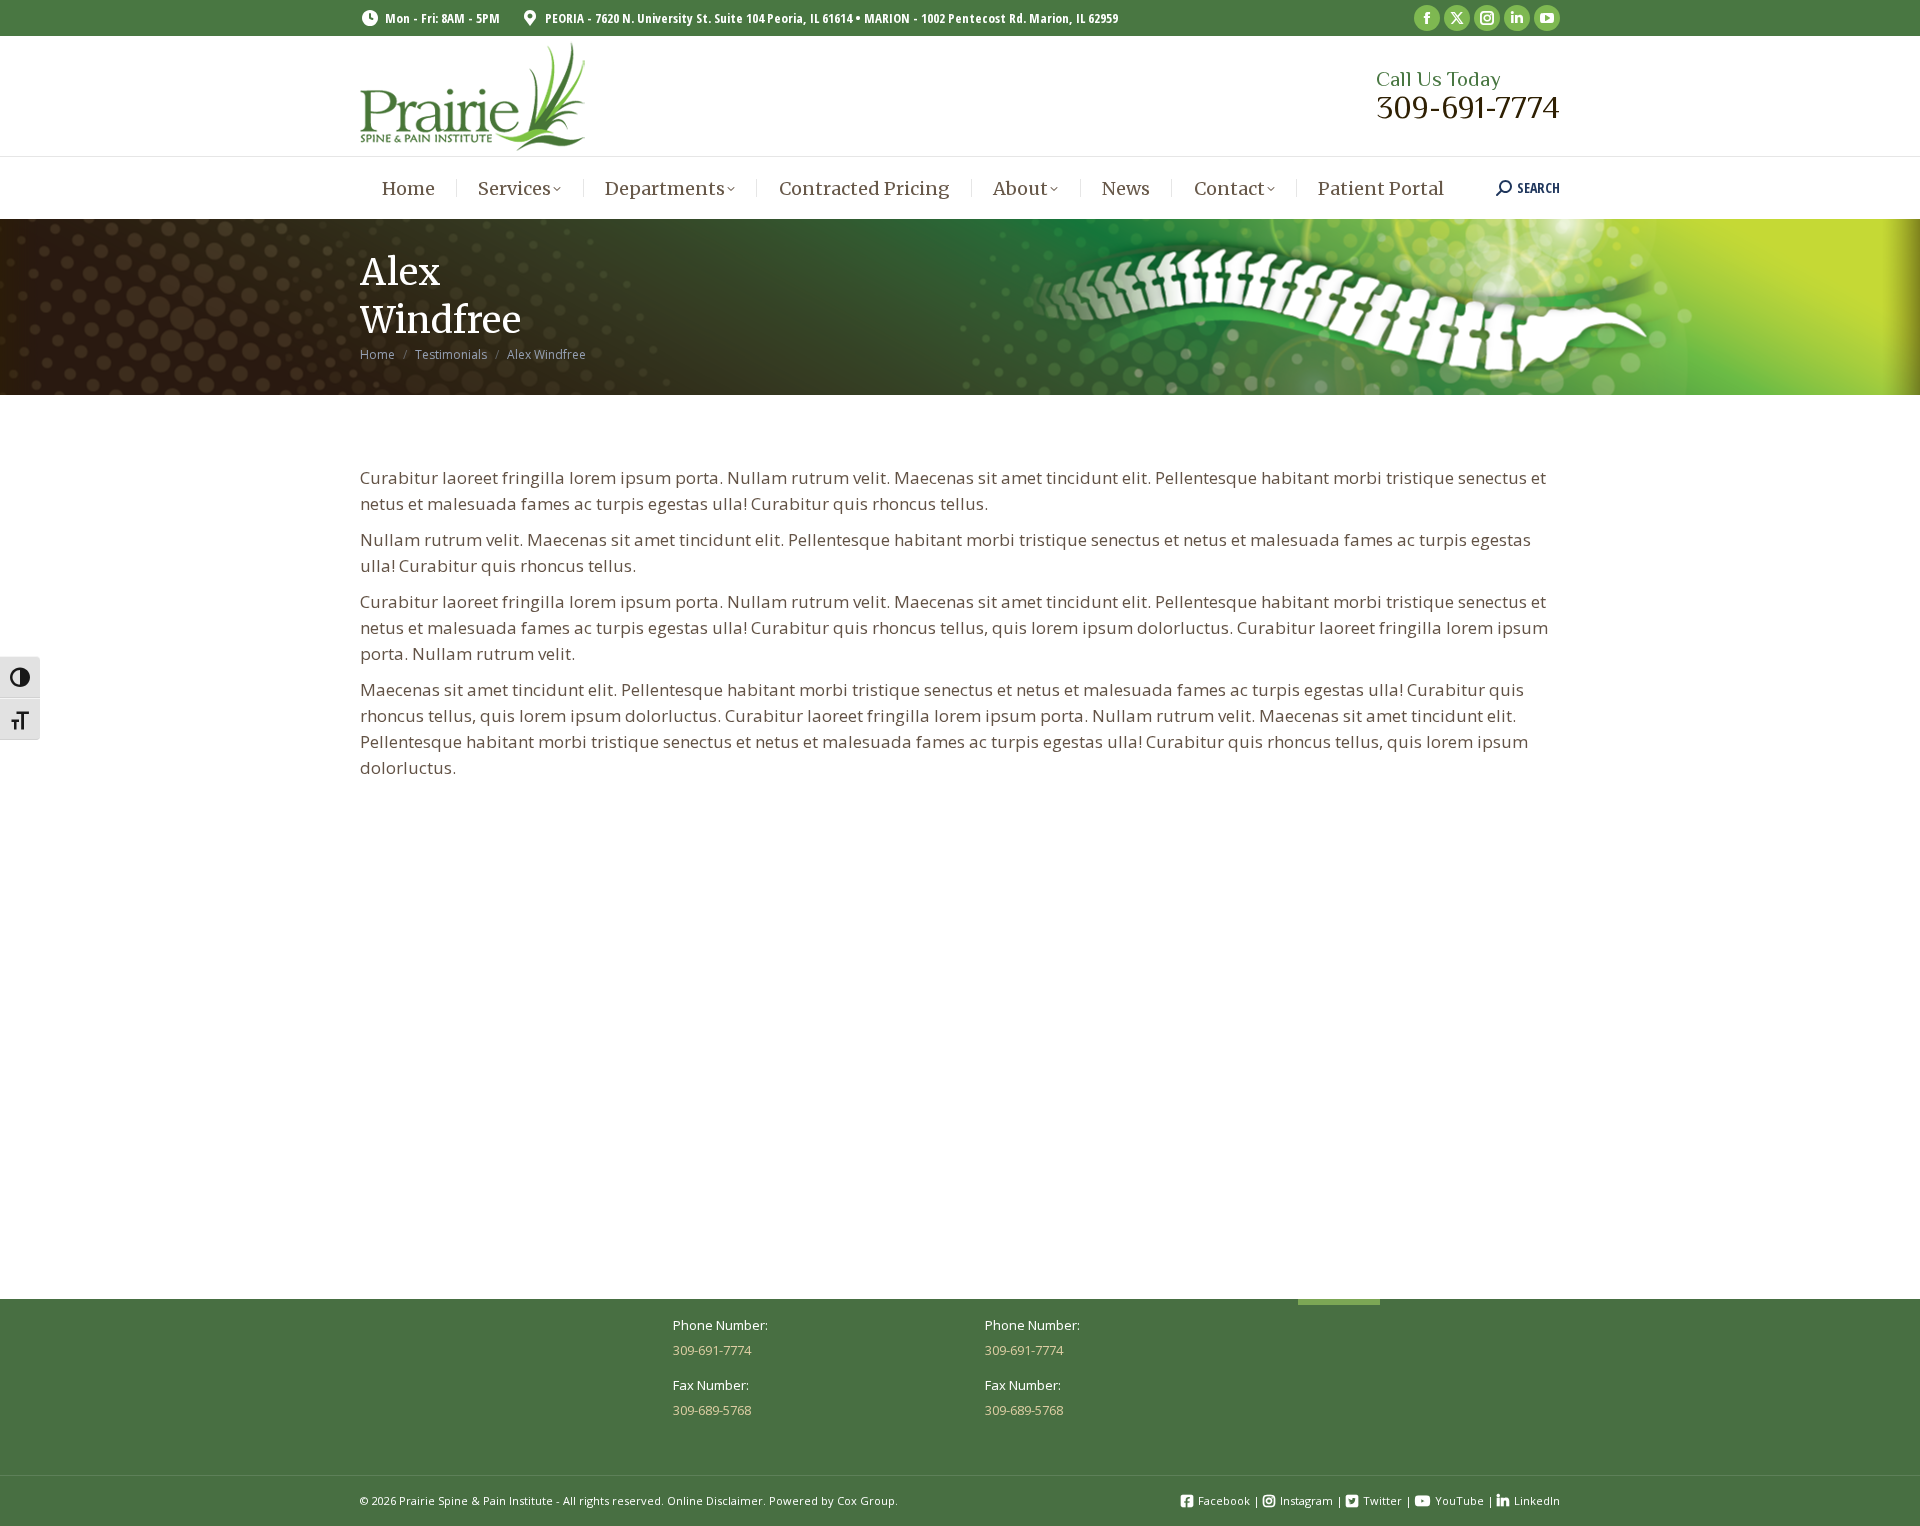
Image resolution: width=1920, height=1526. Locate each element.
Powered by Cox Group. (833, 1500)
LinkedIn (1537, 1500)
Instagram (1306, 1500)
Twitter (1382, 1500)
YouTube (1459, 1500)
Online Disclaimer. (716, 1500)
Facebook (1224, 1500)
